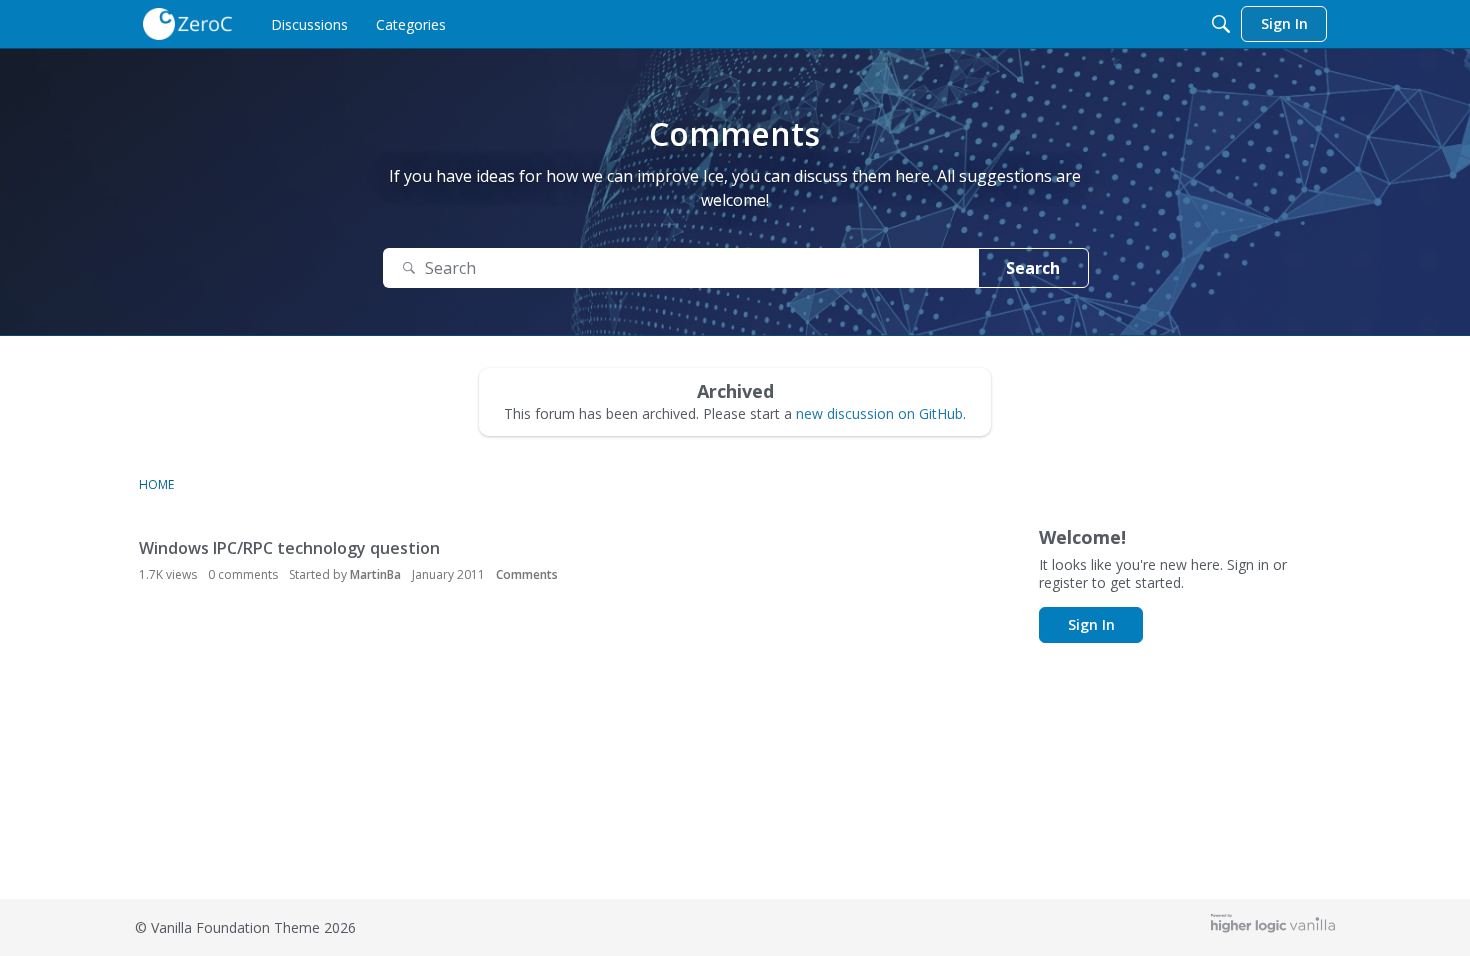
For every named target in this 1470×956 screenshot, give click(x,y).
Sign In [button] (1091, 624)
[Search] (1221, 24)
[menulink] (309, 24)
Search (1033, 268)
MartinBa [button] (375, 574)
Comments (527, 574)
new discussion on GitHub (879, 413)
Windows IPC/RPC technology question (289, 548)
